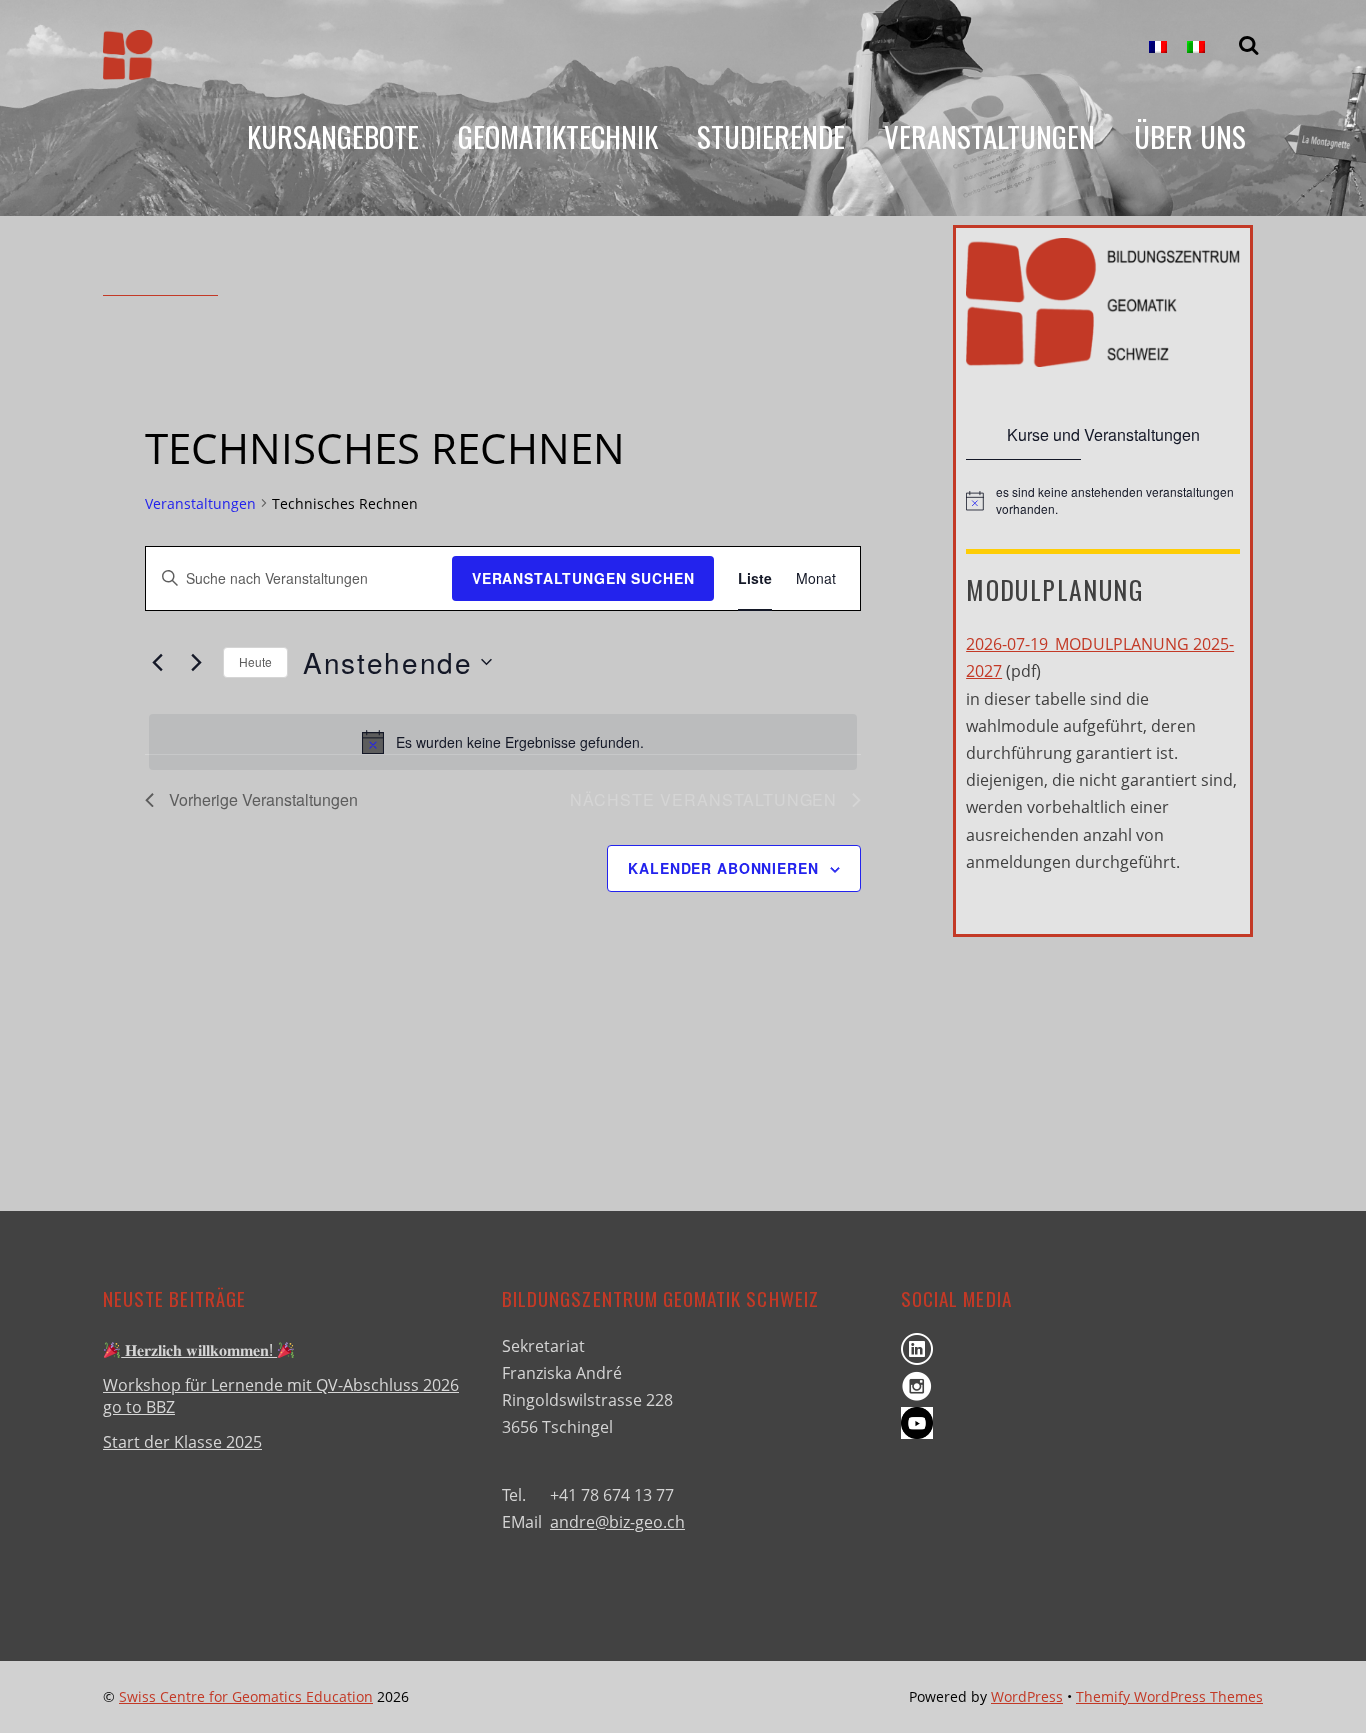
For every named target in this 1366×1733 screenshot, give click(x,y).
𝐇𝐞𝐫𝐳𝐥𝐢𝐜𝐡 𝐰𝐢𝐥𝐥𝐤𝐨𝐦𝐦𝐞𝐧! (199, 1350)
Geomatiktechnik (558, 135)
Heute (255, 661)
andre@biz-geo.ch (617, 1522)
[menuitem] (1158, 47)
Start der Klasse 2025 (182, 1442)
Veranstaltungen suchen (583, 578)
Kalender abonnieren (723, 868)
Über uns (1190, 135)
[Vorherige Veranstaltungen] (157, 662)
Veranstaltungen (989, 135)
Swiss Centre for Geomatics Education (246, 1696)
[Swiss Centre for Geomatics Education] (128, 64)
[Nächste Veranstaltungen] (196, 662)
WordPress (1027, 1696)
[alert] (503, 742)
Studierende (771, 135)
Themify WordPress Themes (1169, 1696)
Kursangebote (333, 135)
